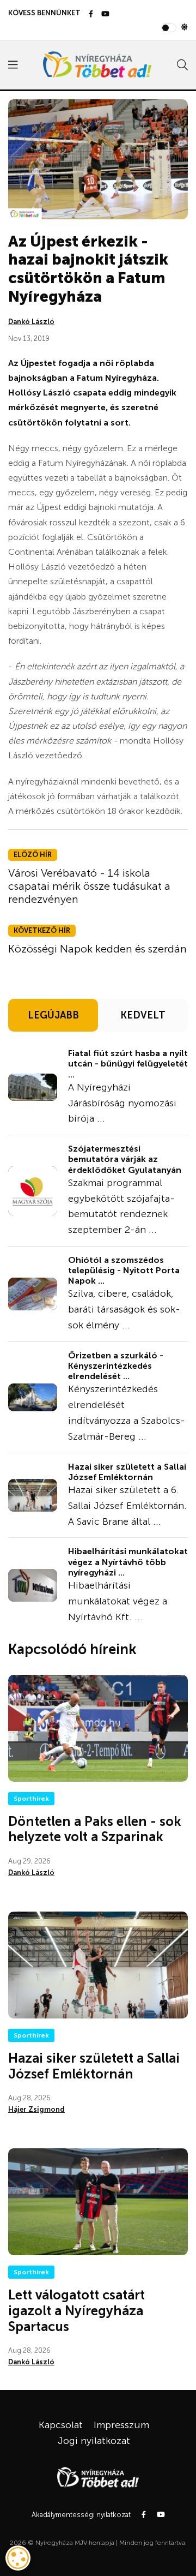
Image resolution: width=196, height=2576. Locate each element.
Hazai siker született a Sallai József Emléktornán (127, 1472)
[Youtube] (105, 14)
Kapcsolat (61, 2425)
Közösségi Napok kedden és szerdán (97, 949)
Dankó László (31, 322)
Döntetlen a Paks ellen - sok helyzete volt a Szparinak (95, 1829)
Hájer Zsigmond (36, 2109)
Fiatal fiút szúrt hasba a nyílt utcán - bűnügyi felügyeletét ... (128, 1064)
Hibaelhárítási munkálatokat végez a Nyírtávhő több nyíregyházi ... (128, 1562)
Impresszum (121, 2425)
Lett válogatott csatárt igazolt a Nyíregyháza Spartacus (76, 2311)
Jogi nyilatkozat (94, 2441)
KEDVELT (143, 1015)
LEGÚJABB (53, 1015)
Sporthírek (31, 1799)
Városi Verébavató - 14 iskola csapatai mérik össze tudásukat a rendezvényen (89, 886)
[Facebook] (91, 14)
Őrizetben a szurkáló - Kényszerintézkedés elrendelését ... (116, 1366)
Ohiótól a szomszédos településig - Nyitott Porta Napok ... (124, 1270)
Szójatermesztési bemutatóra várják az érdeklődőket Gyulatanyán (125, 1159)
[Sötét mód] (184, 28)
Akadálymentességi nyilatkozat (81, 2515)
